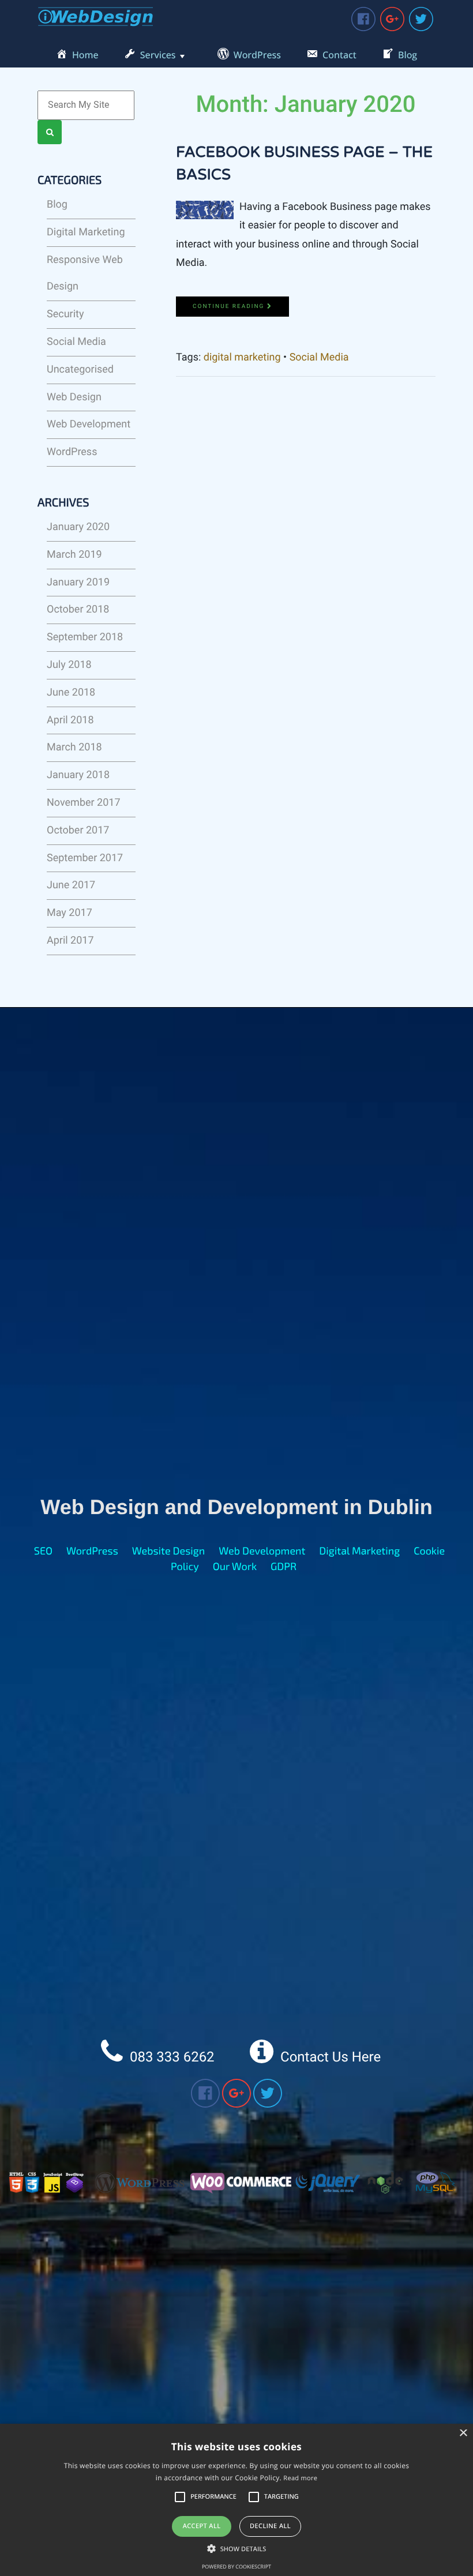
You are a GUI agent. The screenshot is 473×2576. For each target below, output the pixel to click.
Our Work (235, 1566)
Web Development (89, 424)
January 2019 (78, 582)
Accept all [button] (202, 2526)
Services (158, 55)
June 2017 (71, 885)
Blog (408, 55)
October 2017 (78, 830)
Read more (300, 2478)
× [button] (463, 2434)
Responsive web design (85, 273)
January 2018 (78, 775)
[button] (237, 2549)
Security (65, 314)
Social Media (76, 342)
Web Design (74, 397)
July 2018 (69, 665)
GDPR (284, 1566)
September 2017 (85, 858)
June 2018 (71, 692)
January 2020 (78, 527)
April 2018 (70, 720)
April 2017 (70, 940)
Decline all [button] (270, 2526)
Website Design (169, 1550)
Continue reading (230, 307)
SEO (43, 1550)
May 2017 (70, 913)
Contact (339, 55)
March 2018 (74, 747)
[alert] (236, 2500)
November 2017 (84, 803)
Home (85, 55)
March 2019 (74, 555)
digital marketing (242, 357)
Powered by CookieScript (236, 2566)
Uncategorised (80, 369)
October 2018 (78, 609)
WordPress (257, 55)
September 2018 (85, 637)
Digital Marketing (86, 232)
